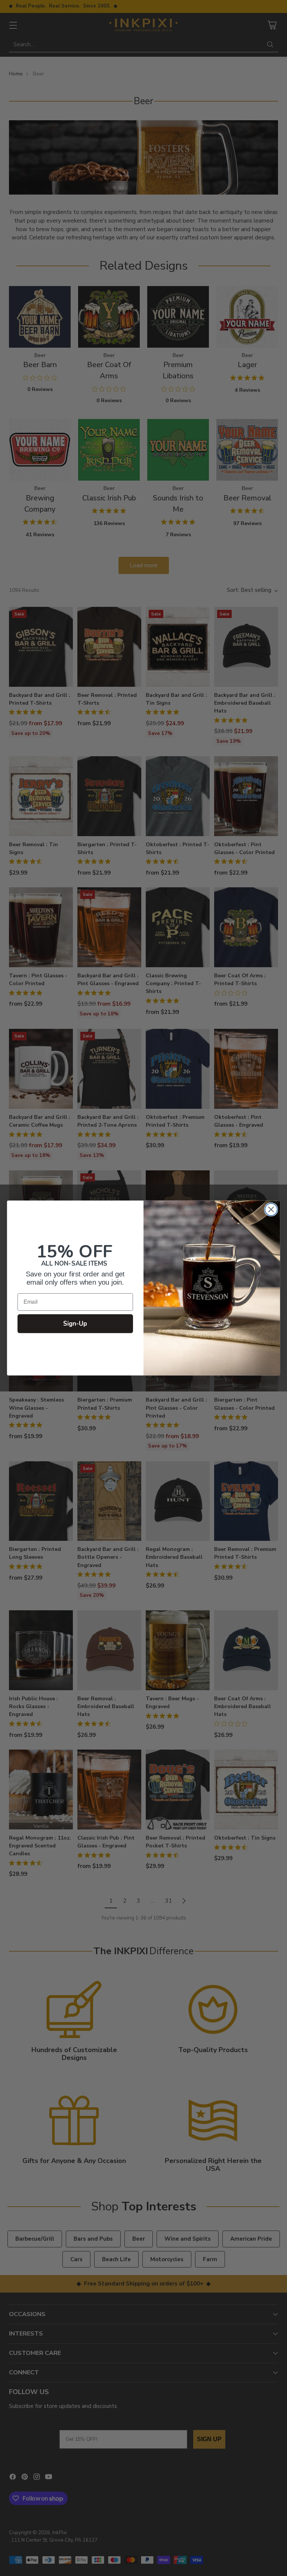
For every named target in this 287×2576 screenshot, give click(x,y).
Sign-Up (75, 1323)
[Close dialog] (271, 1209)
